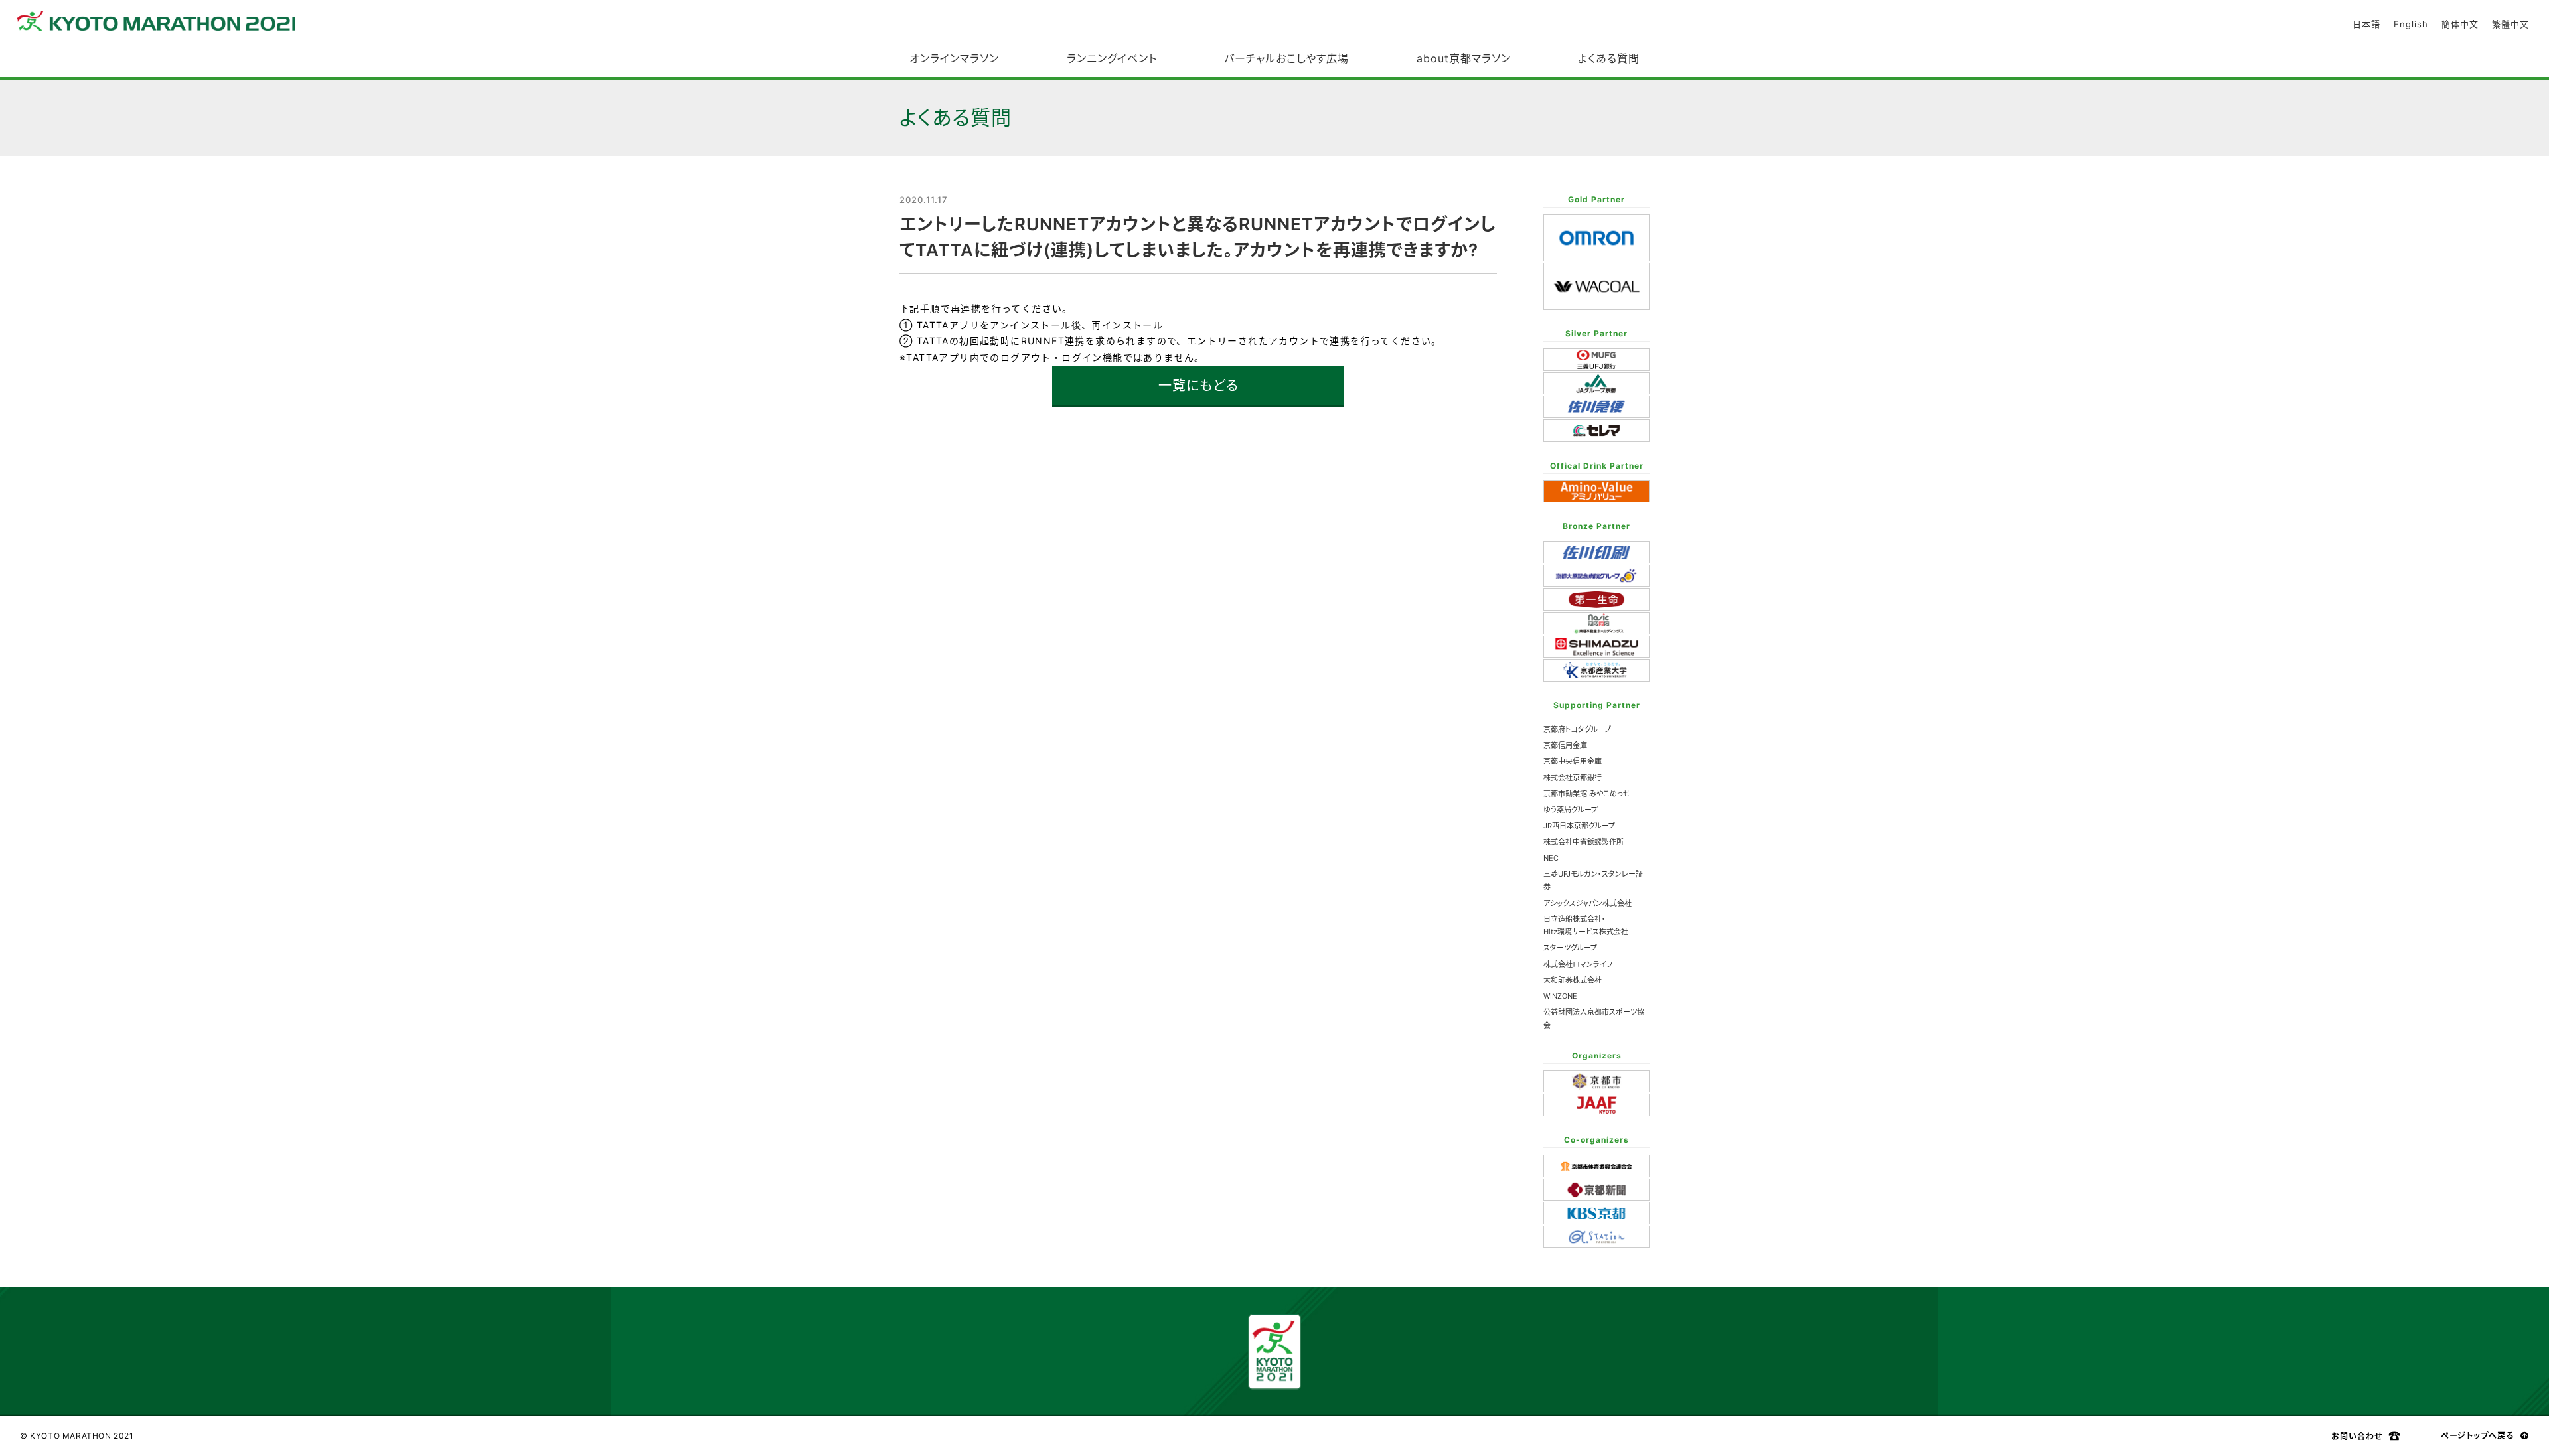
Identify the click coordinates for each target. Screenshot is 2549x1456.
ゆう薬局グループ (1571, 810)
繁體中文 (2510, 24)
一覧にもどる (1198, 386)
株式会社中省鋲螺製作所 (1583, 842)
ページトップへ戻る (2477, 1436)
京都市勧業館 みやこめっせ (1587, 794)
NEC (1551, 858)
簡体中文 (2460, 24)
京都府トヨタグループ (1577, 729)
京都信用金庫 (1565, 745)
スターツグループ (1570, 948)
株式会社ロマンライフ (1578, 964)
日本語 (2366, 24)
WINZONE (1560, 996)
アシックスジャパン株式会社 (1587, 903)
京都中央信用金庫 (1573, 761)
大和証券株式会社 (1573, 980)
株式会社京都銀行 (1573, 778)
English (2411, 24)
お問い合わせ (2357, 1436)
